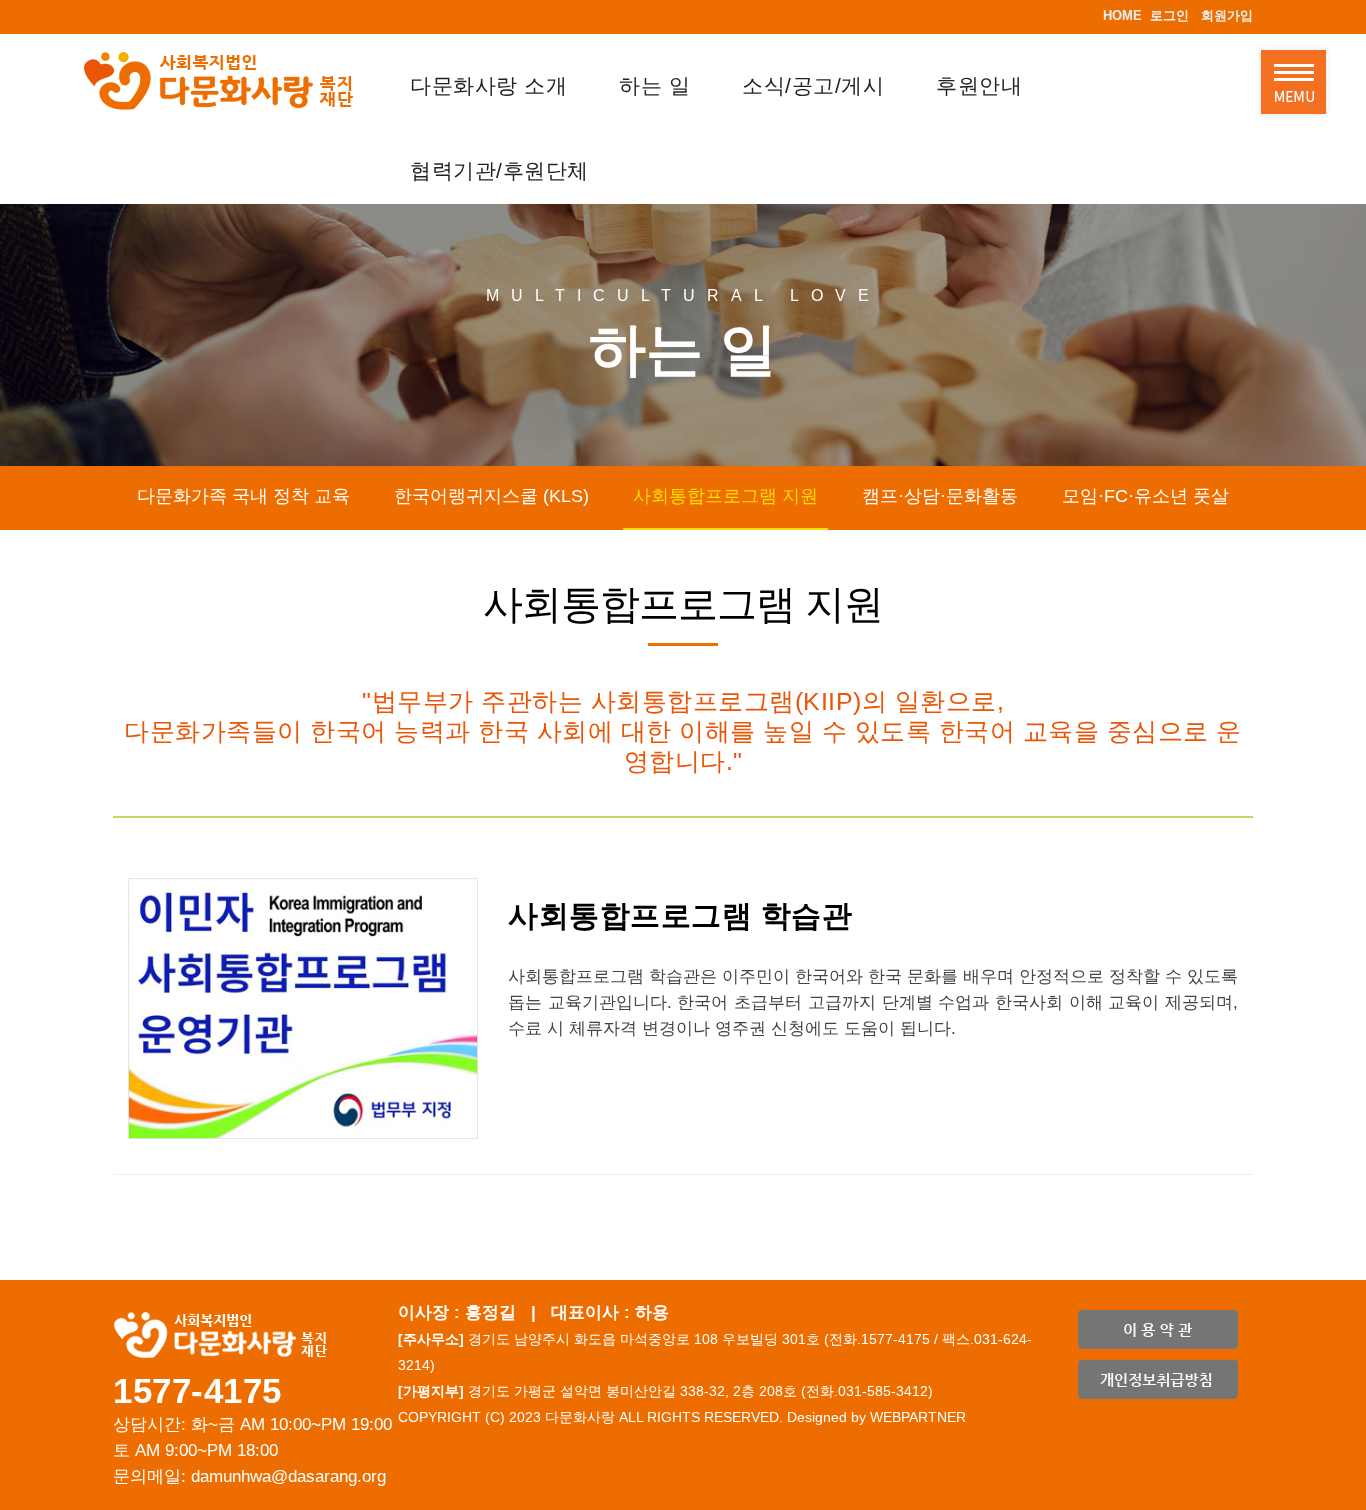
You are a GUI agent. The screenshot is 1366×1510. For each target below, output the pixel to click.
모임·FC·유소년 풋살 (1145, 496)
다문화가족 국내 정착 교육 (243, 496)
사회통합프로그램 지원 (725, 496)
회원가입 (1227, 15)
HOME (1122, 15)
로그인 (1169, 15)
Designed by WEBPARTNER (876, 1417)
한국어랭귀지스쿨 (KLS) (491, 496)
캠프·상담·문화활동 (940, 496)
